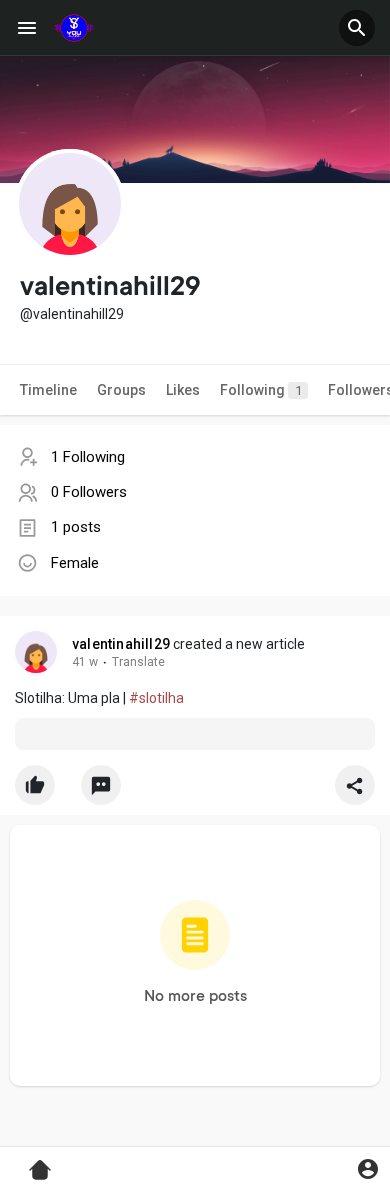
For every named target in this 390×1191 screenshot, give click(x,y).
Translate (138, 662)
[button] (357, 28)
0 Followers (89, 492)
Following (261, 390)
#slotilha (156, 698)
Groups (121, 390)
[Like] (195, 790)
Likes (183, 390)
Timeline (48, 390)
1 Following (88, 457)
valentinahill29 (121, 644)
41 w (85, 662)
